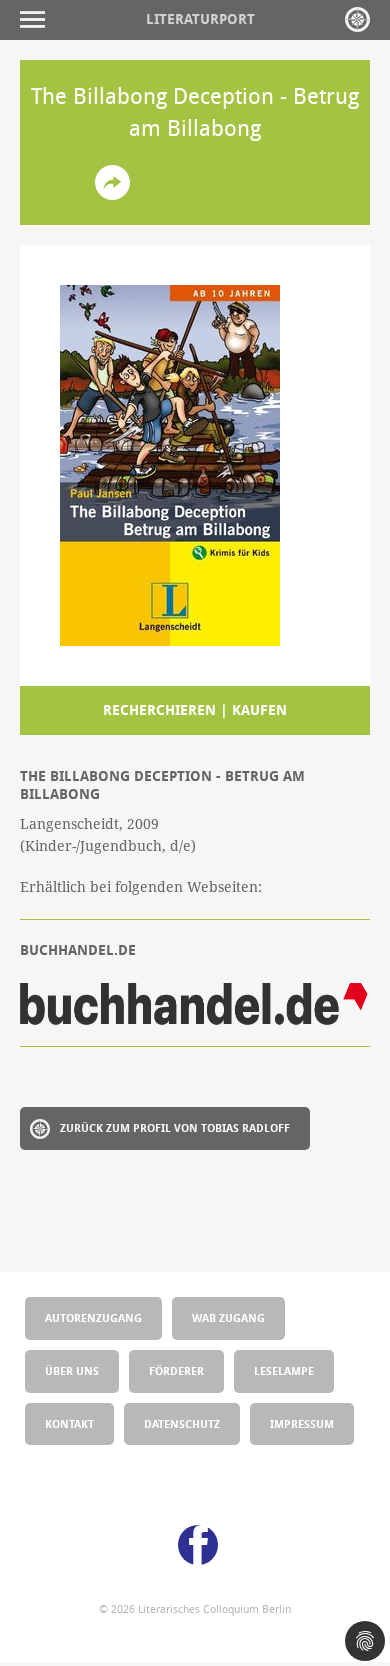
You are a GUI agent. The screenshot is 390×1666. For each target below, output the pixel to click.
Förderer (176, 1370)
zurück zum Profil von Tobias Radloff (175, 1127)
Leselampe (284, 1370)
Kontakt (69, 1423)
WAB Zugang (228, 1317)
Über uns (72, 1370)
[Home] (357, 19)
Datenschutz (182, 1423)
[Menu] (37, 19)
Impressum (302, 1423)
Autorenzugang (93, 1317)
